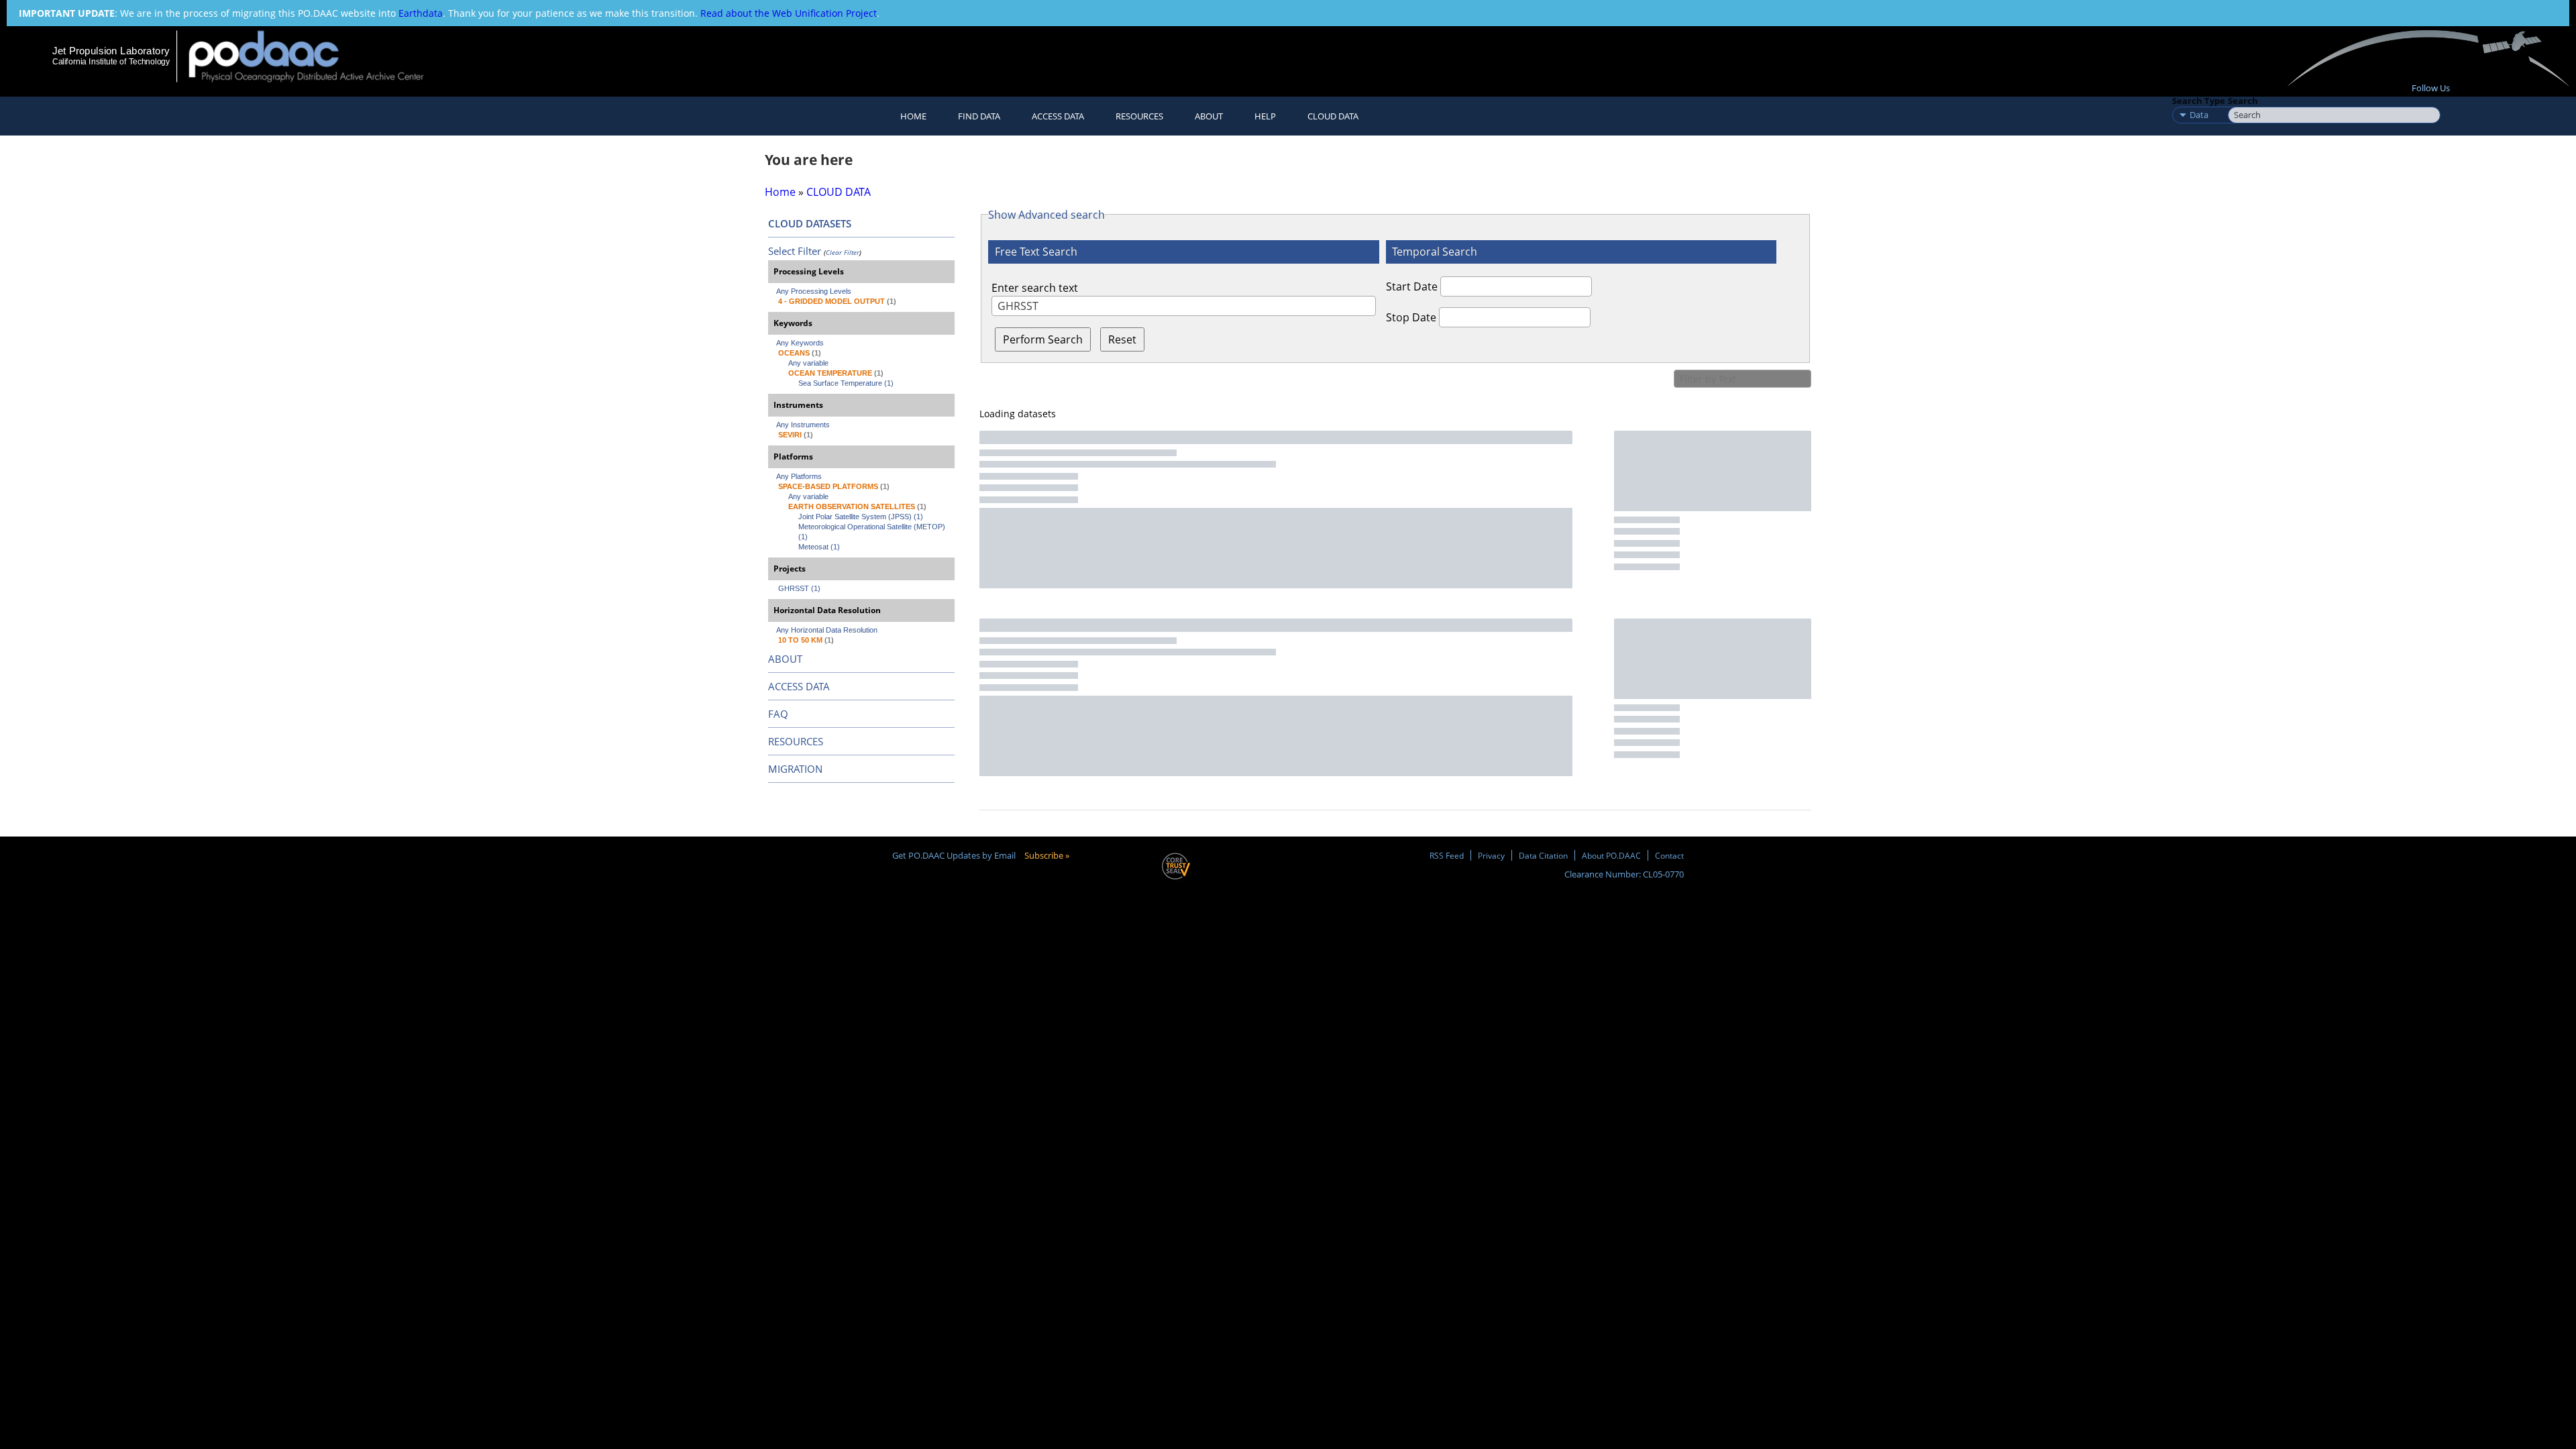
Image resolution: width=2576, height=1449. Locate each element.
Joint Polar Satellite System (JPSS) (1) (861, 517)
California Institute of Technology (111, 62)
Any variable (808, 363)
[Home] (318, 56)
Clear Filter (843, 252)
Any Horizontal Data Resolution (827, 630)
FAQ (778, 714)
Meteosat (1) (819, 547)
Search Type (2199, 101)
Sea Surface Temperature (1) (846, 383)
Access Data (1058, 116)
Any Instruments (803, 425)
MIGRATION (795, 769)
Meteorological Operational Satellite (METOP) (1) (873, 532)
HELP (1265, 116)
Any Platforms (799, 476)
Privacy (1491, 855)
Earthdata (421, 13)
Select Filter (795, 251)
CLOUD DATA (1333, 116)
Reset (1122, 339)
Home (913, 116)
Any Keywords (800, 343)
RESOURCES (1139, 116)
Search (2243, 101)
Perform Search (1043, 339)
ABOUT (785, 659)
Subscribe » (1047, 855)
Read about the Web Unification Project (789, 13)
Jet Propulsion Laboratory (111, 51)
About (1209, 116)
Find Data (979, 116)
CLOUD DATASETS (810, 223)
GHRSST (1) (799, 588)
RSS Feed (1447, 855)
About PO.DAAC (1611, 855)
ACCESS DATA (799, 686)
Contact (1669, 855)
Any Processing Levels (814, 291)
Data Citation (1543, 855)
